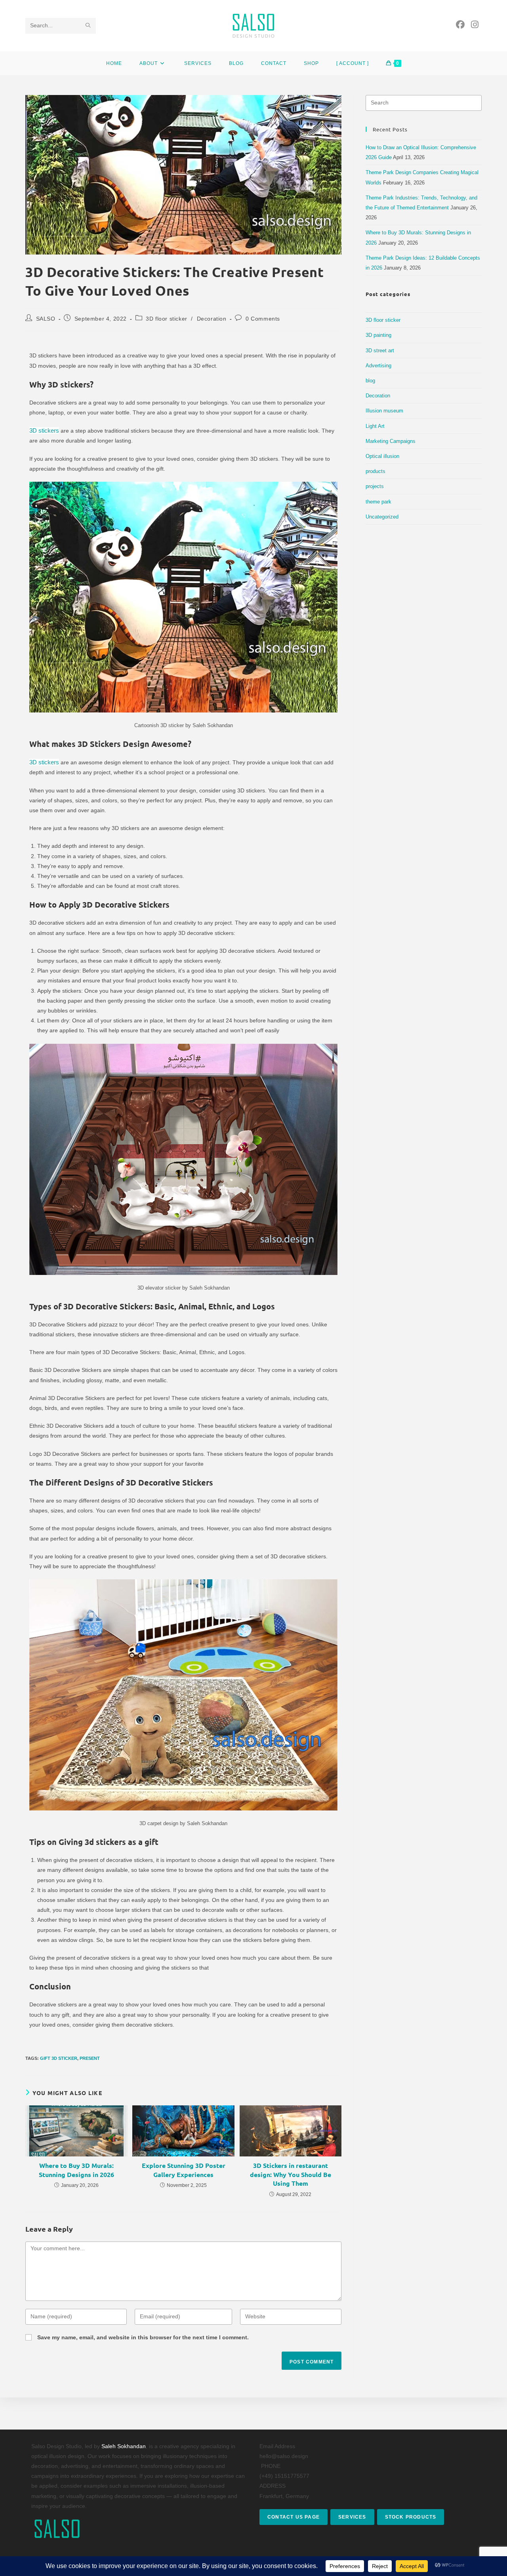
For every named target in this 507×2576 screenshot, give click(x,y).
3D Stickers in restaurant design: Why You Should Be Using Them (291, 2174)
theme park (378, 502)
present (90, 2058)
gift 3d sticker (59, 2058)
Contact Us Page (294, 2517)
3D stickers (44, 430)
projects (375, 486)
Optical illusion (382, 456)
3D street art (380, 350)
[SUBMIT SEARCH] (88, 26)
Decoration (212, 319)
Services (352, 2517)
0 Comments (263, 319)
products (375, 471)
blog (370, 381)
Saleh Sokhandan (124, 2446)
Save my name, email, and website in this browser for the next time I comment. (143, 2337)
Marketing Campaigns (391, 441)
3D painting (378, 335)
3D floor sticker (167, 319)
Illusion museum (384, 411)
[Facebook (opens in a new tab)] (460, 25)
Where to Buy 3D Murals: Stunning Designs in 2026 (76, 2170)
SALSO (46, 319)
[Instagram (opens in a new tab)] (475, 25)
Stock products (411, 2517)
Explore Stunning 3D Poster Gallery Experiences (184, 2170)
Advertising (378, 366)
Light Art (375, 426)
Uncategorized (382, 517)
